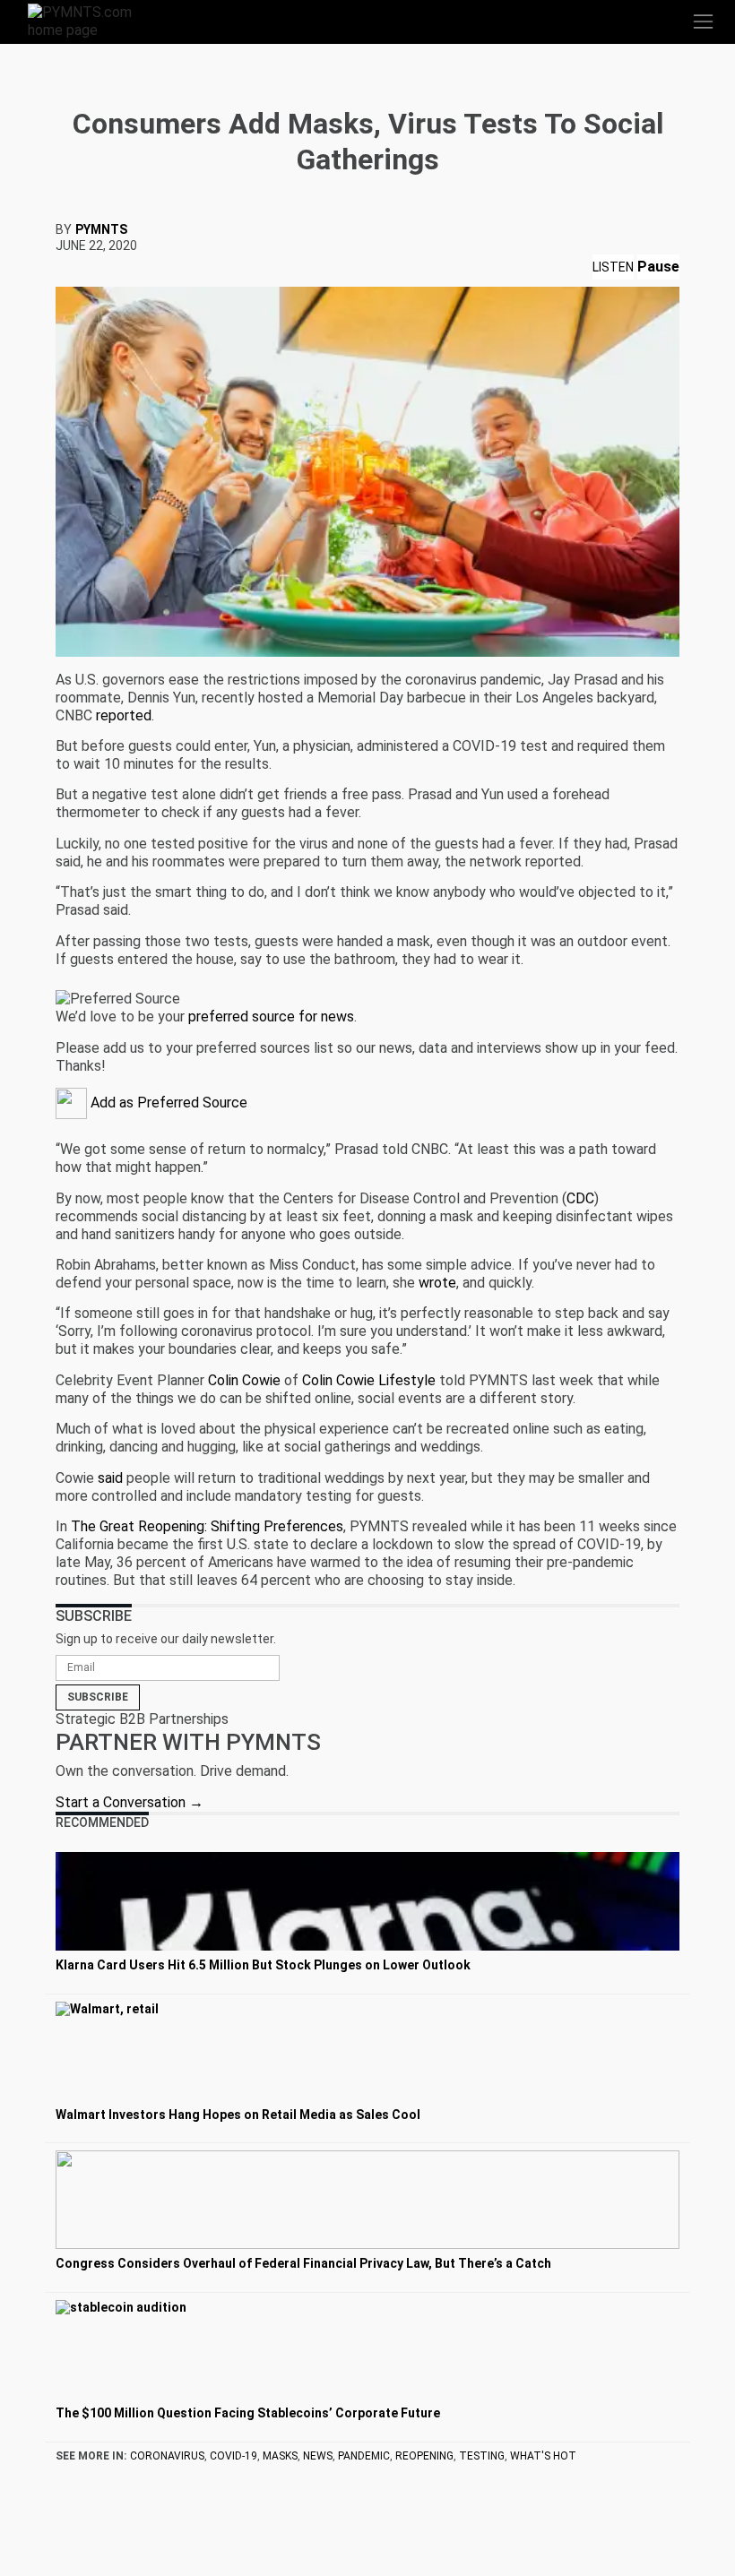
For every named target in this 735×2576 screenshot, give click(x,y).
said (110, 1478)
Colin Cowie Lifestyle (369, 1380)
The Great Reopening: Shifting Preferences (207, 1526)
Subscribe (98, 1697)
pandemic (364, 2456)
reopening (424, 2456)
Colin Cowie (244, 1380)
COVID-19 (233, 2456)
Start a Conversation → (130, 1802)
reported (124, 715)
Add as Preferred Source (167, 1103)
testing (482, 2456)
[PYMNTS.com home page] (91, 20)
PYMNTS (101, 229)
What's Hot (543, 2456)
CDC (580, 1198)
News (318, 2456)
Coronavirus (167, 2456)
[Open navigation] (703, 22)
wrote (437, 1283)
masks (280, 2456)
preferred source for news (271, 1017)
